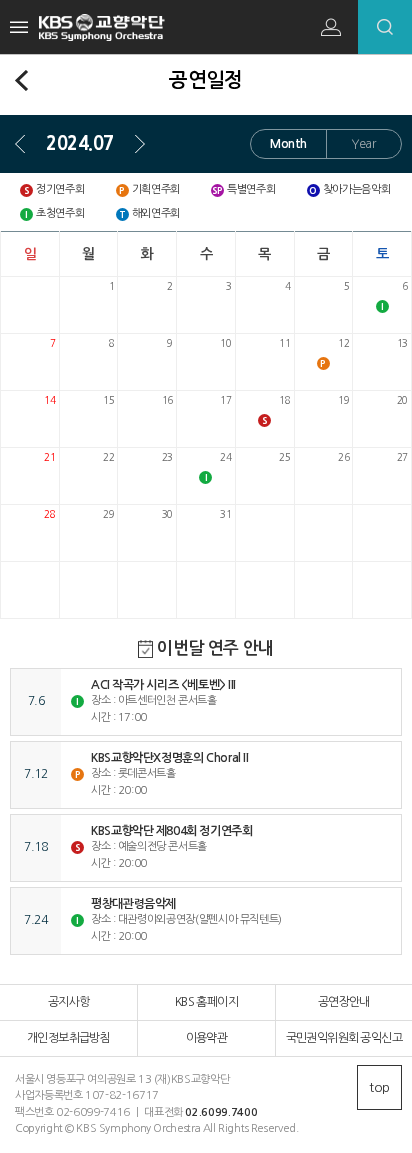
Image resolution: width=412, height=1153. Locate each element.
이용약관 (207, 1038)
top (379, 1087)
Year (363, 144)
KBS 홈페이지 (206, 1002)
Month (288, 144)
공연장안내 (344, 1002)
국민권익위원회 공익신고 (344, 1038)
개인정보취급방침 (68, 1038)
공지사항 (69, 1002)
